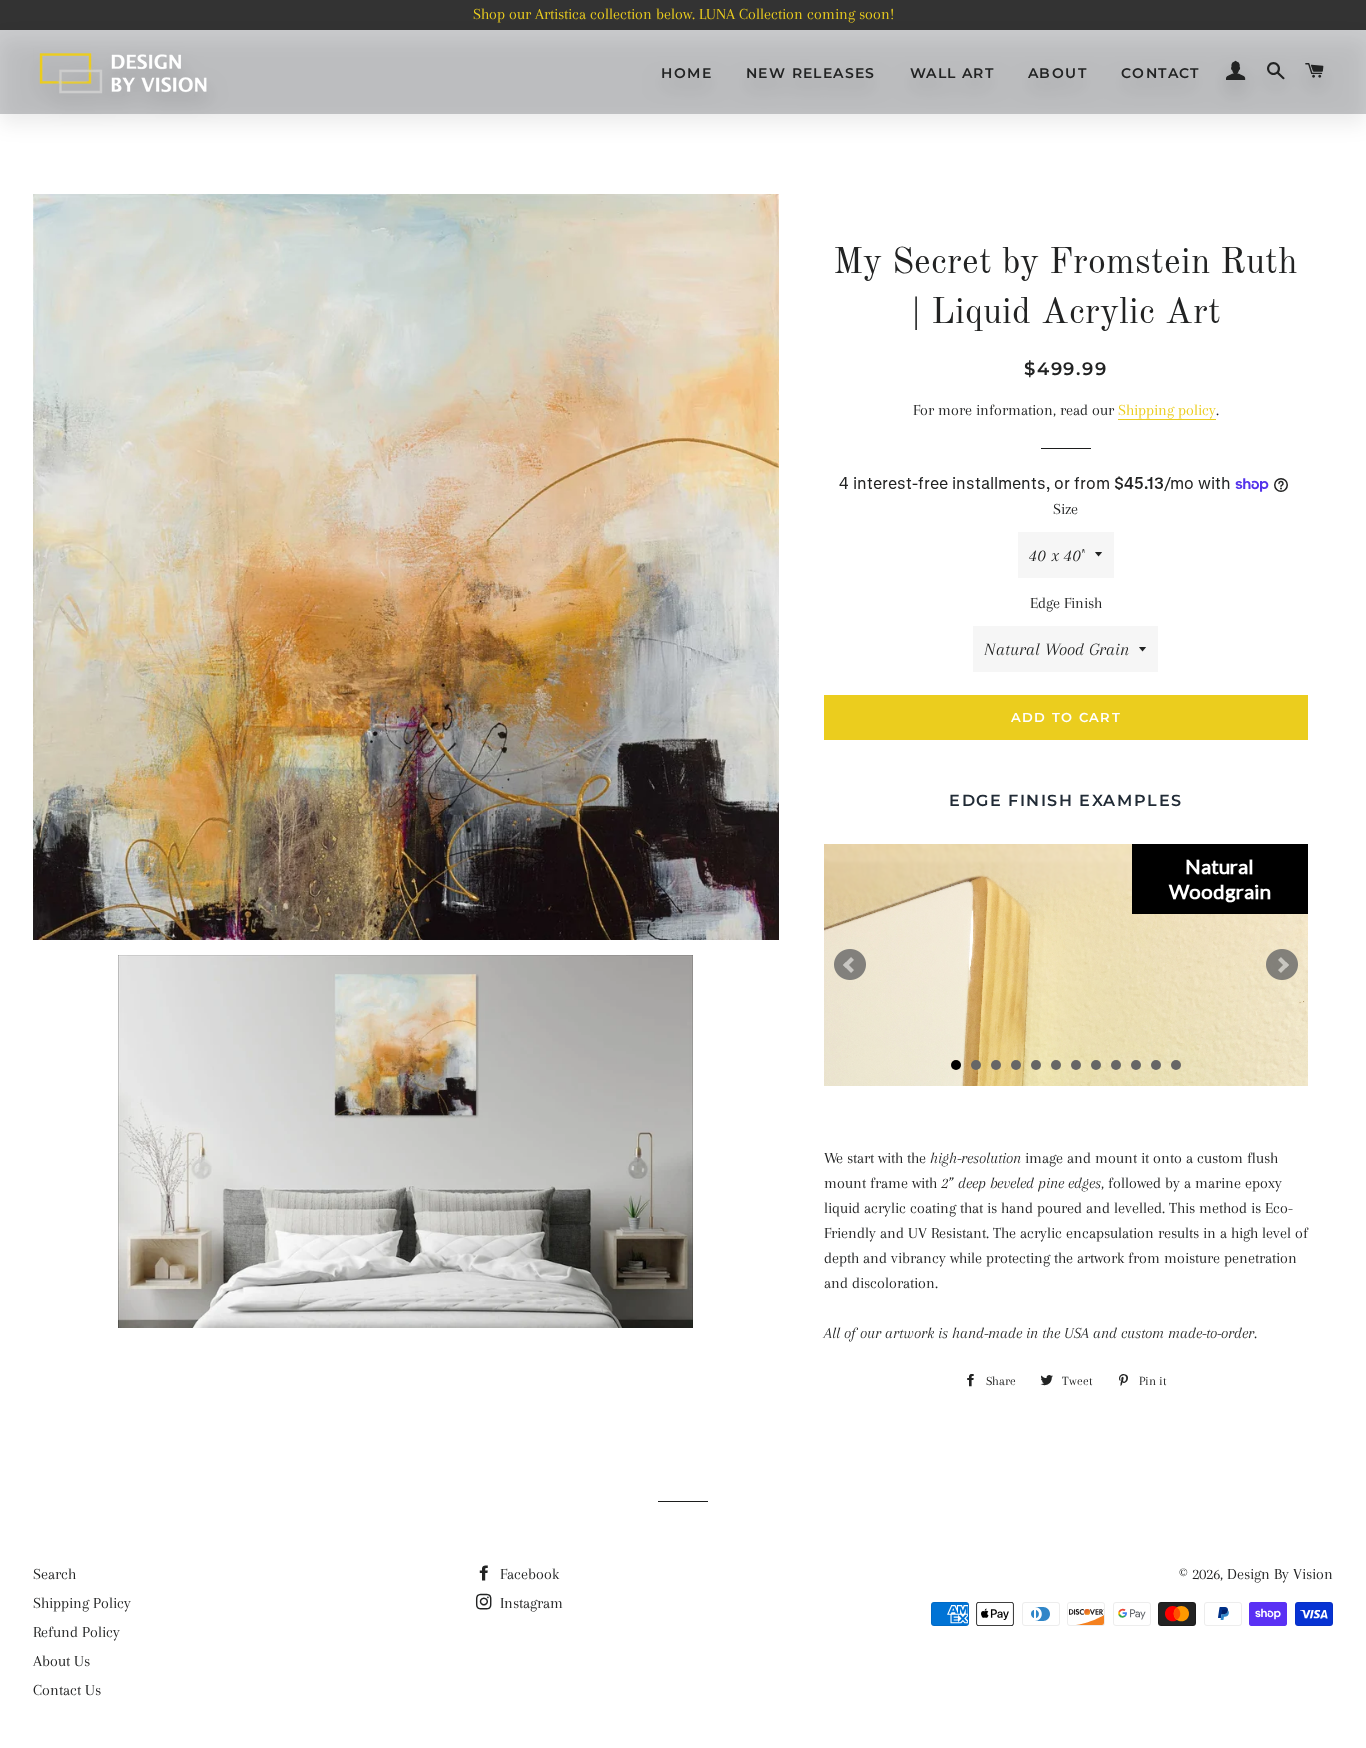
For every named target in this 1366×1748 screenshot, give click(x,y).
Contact (1160, 73)
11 (1156, 1065)
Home (686, 73)
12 (1176, 1065)
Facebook (527, 1574)
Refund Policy (76, 1632)
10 (1136, 1065)
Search (54, 1574)
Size (1065, 509)
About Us (61, 1661)
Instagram (529, 1603)
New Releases (811, 73)
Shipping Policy (82, 1603)
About (1057, 73)
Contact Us (67, 1690)
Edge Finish (1066, 603)
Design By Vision (1280, 1574)
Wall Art (952, 73)
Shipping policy (1167, 410)
